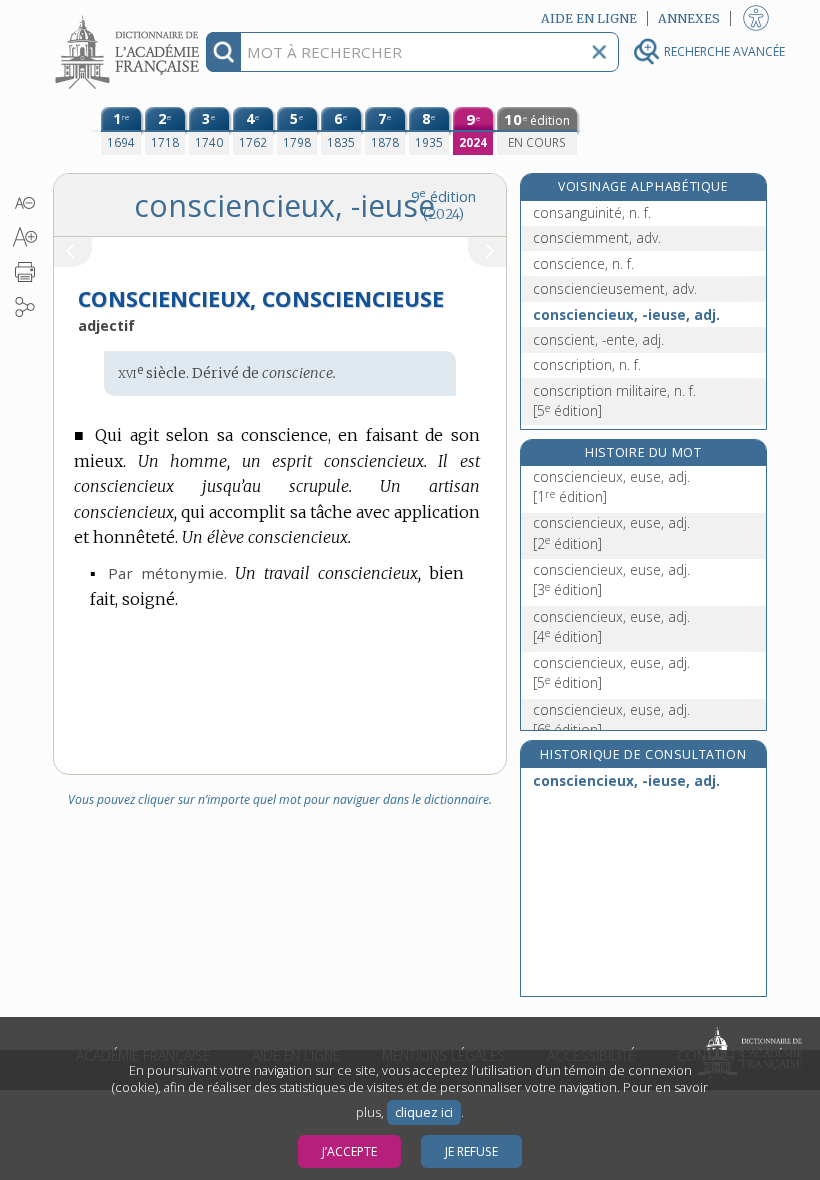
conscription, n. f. (587, 364)
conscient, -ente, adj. (598, 339)
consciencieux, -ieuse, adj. (626, 314)
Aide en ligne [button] (589, 18)
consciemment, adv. (597, 237)
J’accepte (349, 1151)
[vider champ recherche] (599, 52)
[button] (24, 203)
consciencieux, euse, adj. (611, 486)
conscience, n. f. (583, 263)
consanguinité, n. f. (592, 212)
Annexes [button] (689, 18)
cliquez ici (424, 1112)
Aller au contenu (130, 17)
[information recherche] (223, 52)
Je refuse (471, 1151)
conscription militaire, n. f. (614, 400)
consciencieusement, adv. (615, 288)
